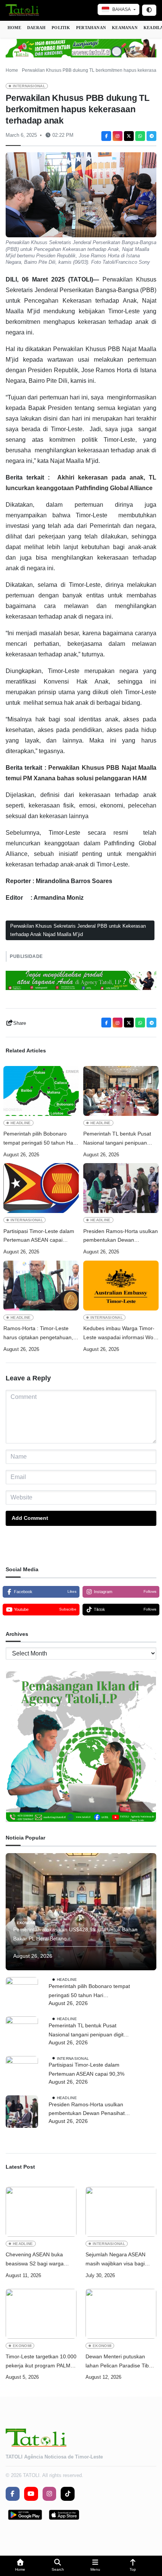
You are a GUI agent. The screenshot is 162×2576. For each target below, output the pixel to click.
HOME (14, 28)
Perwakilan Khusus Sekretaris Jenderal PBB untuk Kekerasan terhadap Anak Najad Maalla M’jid (78, 930)
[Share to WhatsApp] (140, 136)
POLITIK (61, 28)
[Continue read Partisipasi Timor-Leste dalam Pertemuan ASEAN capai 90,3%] (41, 1188)
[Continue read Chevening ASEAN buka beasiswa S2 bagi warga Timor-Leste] (41, 2212)
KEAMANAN (125, 28)
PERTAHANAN (91, 28)
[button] (20, 2566)
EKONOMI (26, 1923)
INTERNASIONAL (29, 86)
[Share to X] (129, 136)
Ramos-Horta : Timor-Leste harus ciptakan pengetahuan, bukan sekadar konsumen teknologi (38, 1334)
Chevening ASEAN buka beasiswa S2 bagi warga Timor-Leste (35, 2260)
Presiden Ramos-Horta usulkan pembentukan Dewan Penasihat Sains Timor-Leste (121, 1237)
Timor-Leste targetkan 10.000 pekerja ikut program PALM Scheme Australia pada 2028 (41, 2362)
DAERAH (36, 28)
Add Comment (30, 1518)
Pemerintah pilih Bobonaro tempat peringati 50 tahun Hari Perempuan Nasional (40, 1139)
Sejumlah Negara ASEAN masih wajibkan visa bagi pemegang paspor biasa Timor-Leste (115, 2260)
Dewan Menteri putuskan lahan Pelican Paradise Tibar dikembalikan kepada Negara (120, 2362)
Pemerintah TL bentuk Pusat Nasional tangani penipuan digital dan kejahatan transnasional (117, 1139)
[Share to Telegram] (151, 136)
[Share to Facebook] (106, 136)
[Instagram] (118, 136)
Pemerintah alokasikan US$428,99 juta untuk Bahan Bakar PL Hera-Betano (75, 1934)
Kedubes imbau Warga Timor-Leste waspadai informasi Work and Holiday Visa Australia (121, 1334)
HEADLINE (21, 1123)
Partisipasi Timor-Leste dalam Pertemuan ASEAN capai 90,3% (39, 1237)
